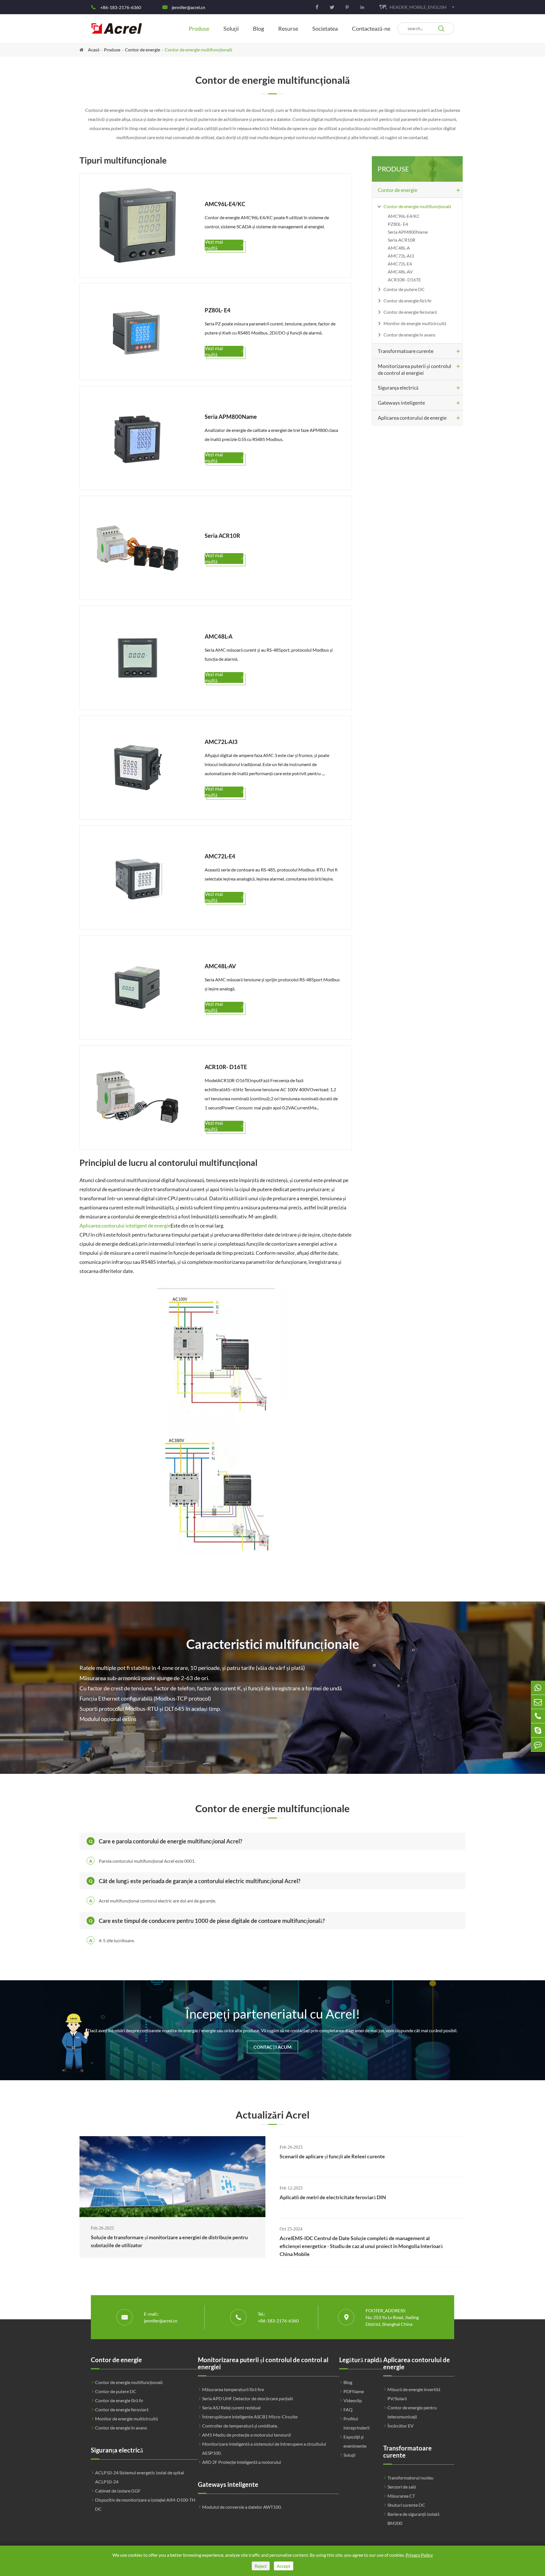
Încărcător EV (401, 2426)
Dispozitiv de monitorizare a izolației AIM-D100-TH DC (145, 2504)
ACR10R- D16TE (404, 280)
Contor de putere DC (404, 289)
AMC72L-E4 (400, 264)
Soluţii (231, 28)
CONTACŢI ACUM (272, 2047)
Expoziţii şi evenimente (355, 2441)
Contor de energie (142, 50)
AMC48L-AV (400, 272)
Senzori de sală (402, 2487)
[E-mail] (538, 1702)
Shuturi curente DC (406, 2505)
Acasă (94, 50)
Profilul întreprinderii (357, 2423)
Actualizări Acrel (272, 2115)
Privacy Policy (419, 2555)
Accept (284, 2566)
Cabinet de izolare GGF (118, 2491)
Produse (199, 28)
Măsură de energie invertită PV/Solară (414, 2394)
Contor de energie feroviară (410, 312)
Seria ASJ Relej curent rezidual (231, 2407)
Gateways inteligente (401, 403)
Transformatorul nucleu (410, 2478)
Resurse (288, 28)
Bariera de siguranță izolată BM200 (413, 2518)
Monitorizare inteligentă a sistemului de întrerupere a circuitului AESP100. (264, 2448)
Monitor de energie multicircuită (415, 323)
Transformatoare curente (406, 351)
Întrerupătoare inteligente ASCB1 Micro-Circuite (250, 2417)
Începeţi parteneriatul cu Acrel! (273, 2014)
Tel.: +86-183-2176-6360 (278, 2317)
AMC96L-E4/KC (404, 216)
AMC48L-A (399, 248)
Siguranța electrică (398, 388)
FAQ (348, 2409)
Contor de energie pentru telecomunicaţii (412, 2412)
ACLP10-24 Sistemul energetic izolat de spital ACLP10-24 (140, 2477)
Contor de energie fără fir (408, 301)
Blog (258, 28)
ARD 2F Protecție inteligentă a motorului (242, 2462)
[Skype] (538, 1730)
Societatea (325, 28)
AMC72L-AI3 (401, 256)
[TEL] (538, 1716)
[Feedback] (538, 1744)
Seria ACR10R (402, 240)
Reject (261, 2566)
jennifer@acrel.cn (188, 7)
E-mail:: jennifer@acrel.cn (161, 2317)
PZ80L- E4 (398, 224)
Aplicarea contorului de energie (412, 418)
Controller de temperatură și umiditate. (240, 2426)
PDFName (354, 2391)
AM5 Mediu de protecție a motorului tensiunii (247, 2435)
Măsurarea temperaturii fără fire (233, 2389)
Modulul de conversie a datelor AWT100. (242, 2507)
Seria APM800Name (408, 232)
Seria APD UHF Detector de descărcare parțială (248, 2398)
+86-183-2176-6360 (121, 7)
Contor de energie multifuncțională (198, 50)
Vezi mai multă (224, 245)
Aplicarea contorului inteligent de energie (125, 1226)
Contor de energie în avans (409, 335)
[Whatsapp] (538, 1688)
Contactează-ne (371, 28)
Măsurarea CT (401, 2496)
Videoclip (353, 2400)
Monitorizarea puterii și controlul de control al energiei (415, 369)
